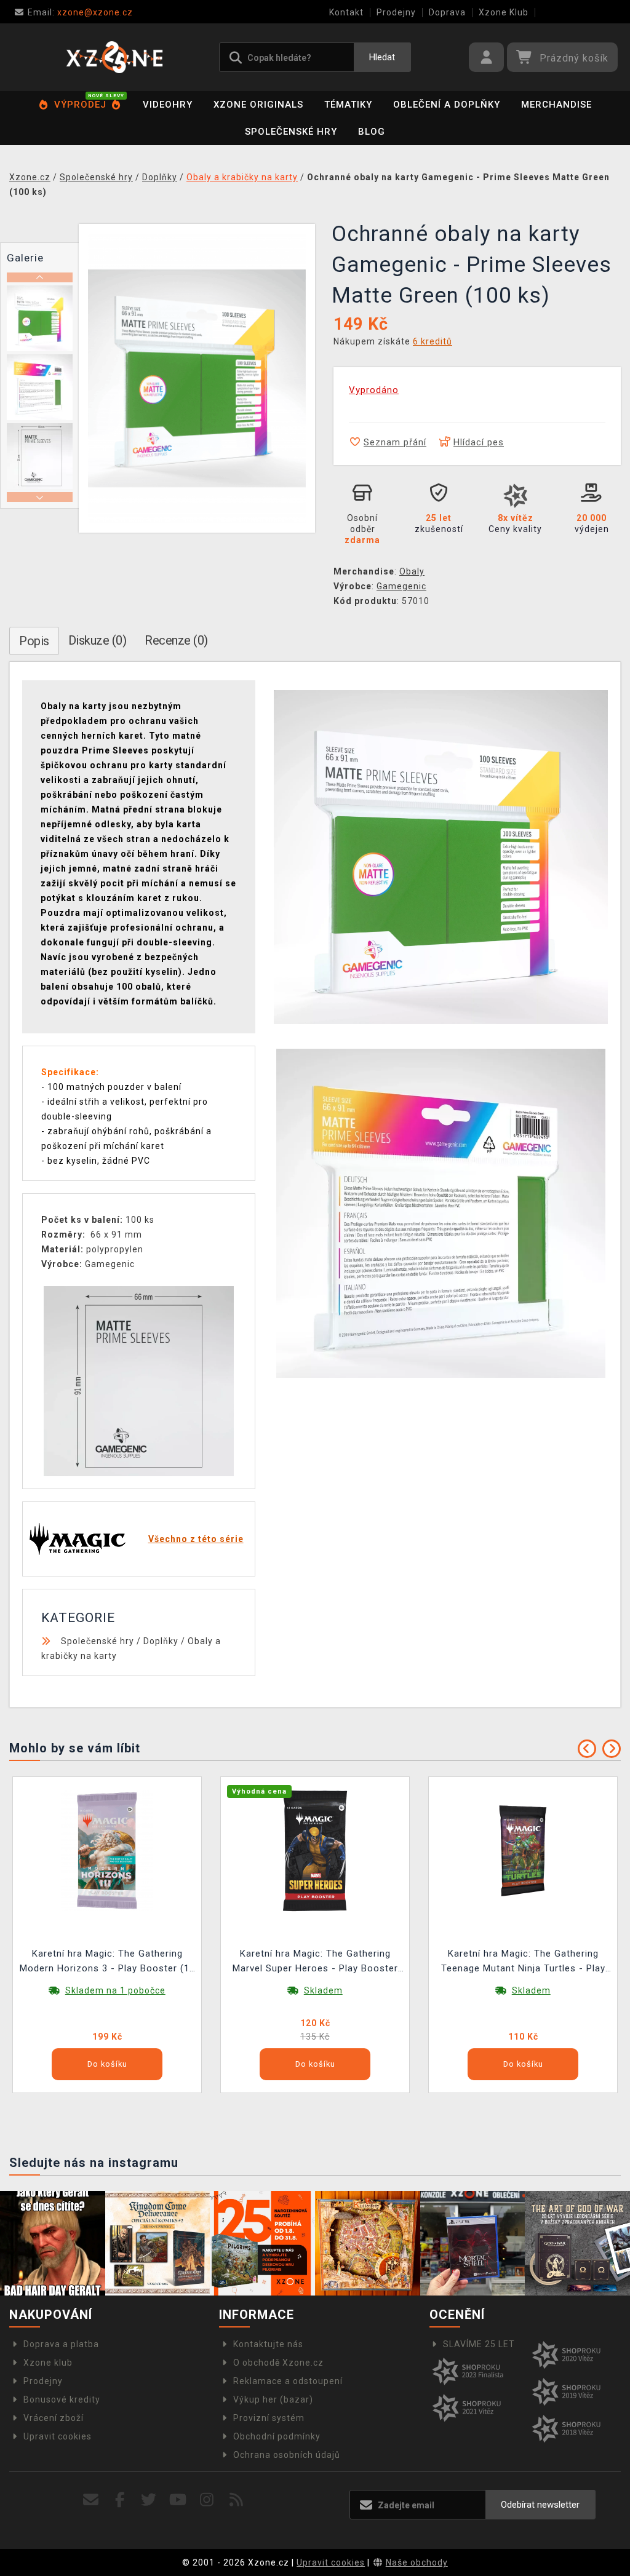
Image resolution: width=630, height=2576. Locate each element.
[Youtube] (178, 2500)
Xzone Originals (258, 105)
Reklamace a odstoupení (288, 2381)
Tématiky (348, 105)
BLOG (372, 132)
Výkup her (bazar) (273, 2399)
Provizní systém (269, 2418)
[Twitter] (149, 2500)
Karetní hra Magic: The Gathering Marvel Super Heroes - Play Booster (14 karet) (315, 1962)
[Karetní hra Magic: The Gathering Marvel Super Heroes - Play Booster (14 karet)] (315, 1850)
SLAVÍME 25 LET (479, 2344)
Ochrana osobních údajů (287, 2455)
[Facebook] (120, 2500)
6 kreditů (433, 341)
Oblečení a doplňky (447, 105)
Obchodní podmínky (277, 2436)
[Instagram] (207, 2500)
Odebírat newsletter (540, 2505)
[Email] (91, 2500)
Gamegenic (401, 586)
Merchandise (556, 105)
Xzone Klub (504, 12)
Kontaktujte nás (268, 2344)
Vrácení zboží (54, 2418)
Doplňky (161, 1641)
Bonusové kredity (62, 2399)
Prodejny (396, 12)
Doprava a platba (61, 2344)
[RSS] (237, 2500)
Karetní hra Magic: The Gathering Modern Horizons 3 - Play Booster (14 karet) (107, 1962)
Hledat (382, 57)
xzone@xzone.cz (80, 12)
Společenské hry (291, 132)
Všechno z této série (196, 1539)
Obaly (412, 571)
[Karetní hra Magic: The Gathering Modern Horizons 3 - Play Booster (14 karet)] (107, 1850)
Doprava (447, 12)
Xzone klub (48, 2363)
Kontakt (346, 12)
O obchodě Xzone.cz (278, 2363)
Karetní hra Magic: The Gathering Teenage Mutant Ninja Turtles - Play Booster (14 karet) (523, 1962)
